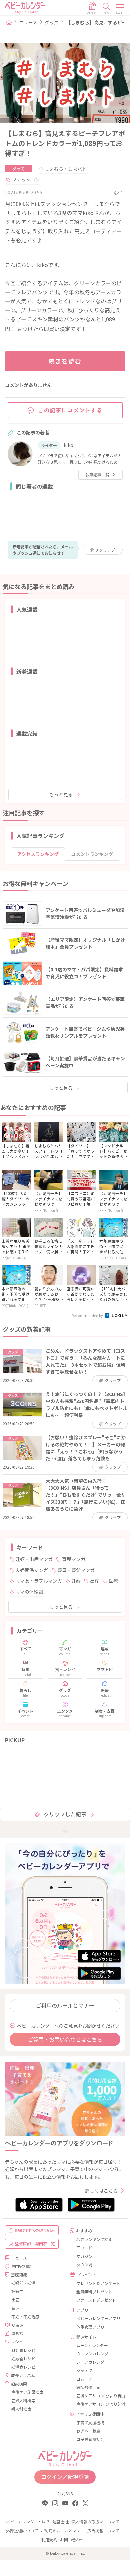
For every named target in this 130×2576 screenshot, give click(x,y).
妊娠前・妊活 (23, 2283)
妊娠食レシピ (23, 2358)
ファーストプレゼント (96, 2300)
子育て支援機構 (90, 2422)
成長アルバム (23, 2375)
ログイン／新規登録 (65, 2477)
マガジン (84, 2256)
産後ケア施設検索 (27, 2392)
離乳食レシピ (23, 2350)
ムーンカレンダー (92, 2345)
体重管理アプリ (90, 2327)
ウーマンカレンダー (94, 2353)
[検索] (106, 8)
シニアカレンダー (92, 2362)
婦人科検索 (21, 2409)
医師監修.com (89, 2387)
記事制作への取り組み (35, 2230)
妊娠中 (17, 2291)
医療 (113, 1581)
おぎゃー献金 (88, 2431)
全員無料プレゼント (94, 2291)
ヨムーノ (84, 2379)
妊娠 (76, 1581)
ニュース (28, 22)
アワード (84, 2248)
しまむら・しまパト (66, 169)
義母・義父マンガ (76, 1570)
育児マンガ (74, 1559)
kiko (68, 445)
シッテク (84, 2370)
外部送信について (22, 2530)
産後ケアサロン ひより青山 (98, 2395)
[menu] (121, 8)
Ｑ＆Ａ (18, 2325)
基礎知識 (19, 2274)
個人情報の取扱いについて (95, 2521)
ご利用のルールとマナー (65, 2005)
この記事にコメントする (70, 410)
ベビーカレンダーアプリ (98, 2318)
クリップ (105, 550)
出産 (95, 1581)
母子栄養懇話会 (90, 2439)
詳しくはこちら (101, 2191)
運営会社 (61, 2521)
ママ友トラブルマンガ (39, 1581)
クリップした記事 (65, 1814)
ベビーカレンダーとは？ (28, 2521)
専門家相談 (21, 2266)
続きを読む (65, 361)
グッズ (52, 22)
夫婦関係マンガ (32, 1570)
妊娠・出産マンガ (34, 1559)
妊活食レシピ (23, 2367)
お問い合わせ (72, 2539)
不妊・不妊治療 (25, 2316)
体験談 (17, 2333)
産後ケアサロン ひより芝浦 (98, 2404)
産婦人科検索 (23, 2400)
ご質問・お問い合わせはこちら (65, 2039)
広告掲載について (103, 2530)
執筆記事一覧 (97, 474)
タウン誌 (84, 2264)
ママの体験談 (29, 1592)
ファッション (26, 179)
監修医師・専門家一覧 (35, 2244)
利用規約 (49, 2539)
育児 (15, 2308)
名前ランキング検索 (94, 2239)
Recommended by (88, 1315)
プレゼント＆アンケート (98, 2283)
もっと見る (61, 794)
